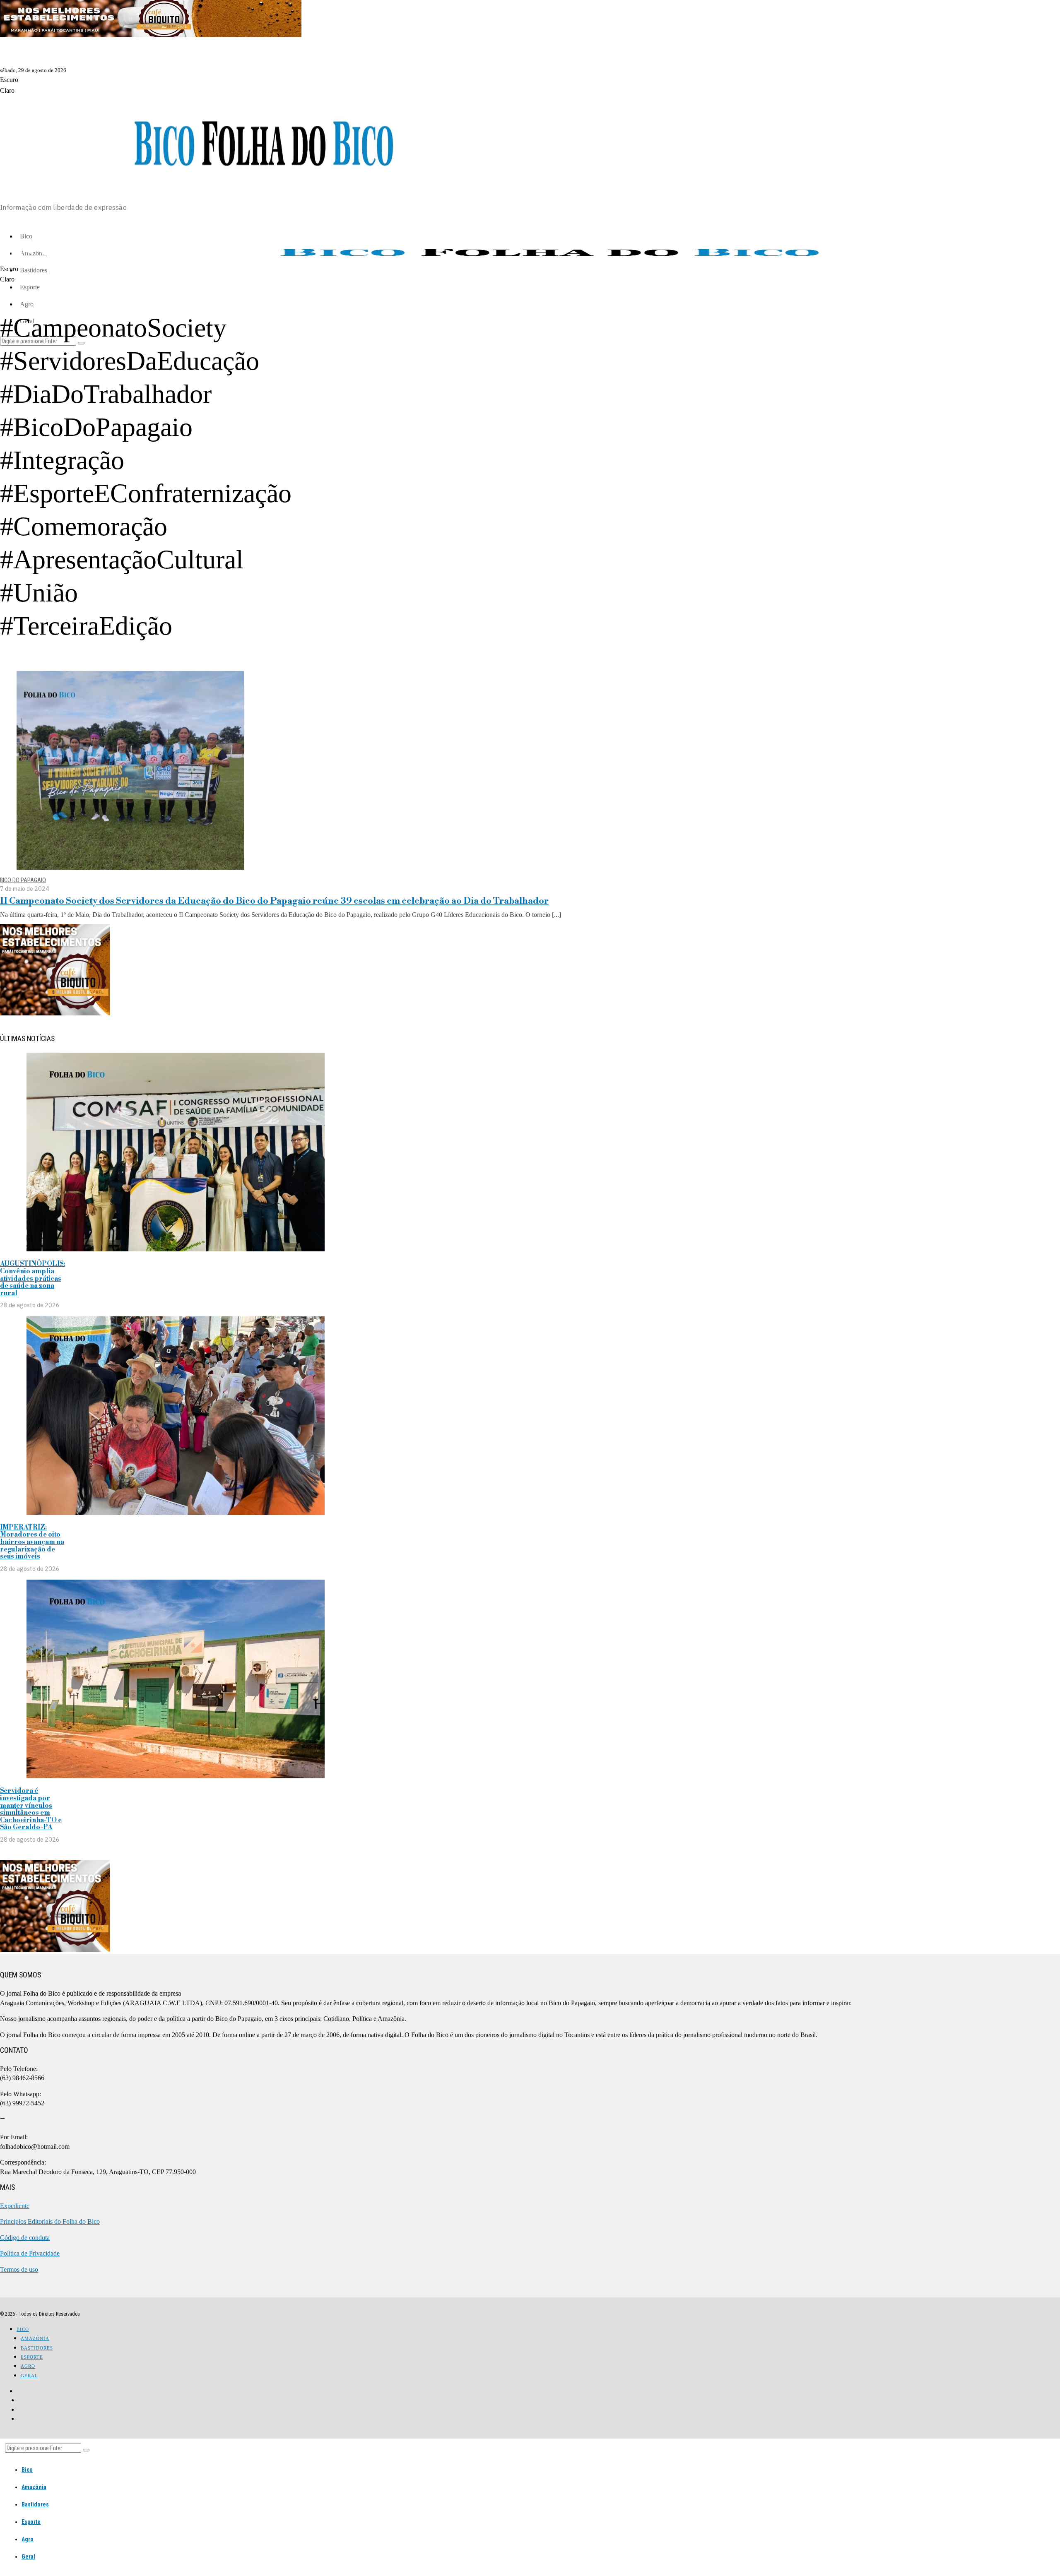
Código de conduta (25, 2238)
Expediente (15, 2206)
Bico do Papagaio (23, 880)
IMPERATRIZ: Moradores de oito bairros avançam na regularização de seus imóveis (32, 1542)
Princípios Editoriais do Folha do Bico (50, 2221)
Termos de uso (19, 2269)
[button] (86, 2450)
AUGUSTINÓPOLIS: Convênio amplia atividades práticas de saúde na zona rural (33, 1278)
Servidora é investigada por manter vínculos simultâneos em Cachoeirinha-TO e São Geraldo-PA (31, 1809)
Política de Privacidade (30, 2253)
